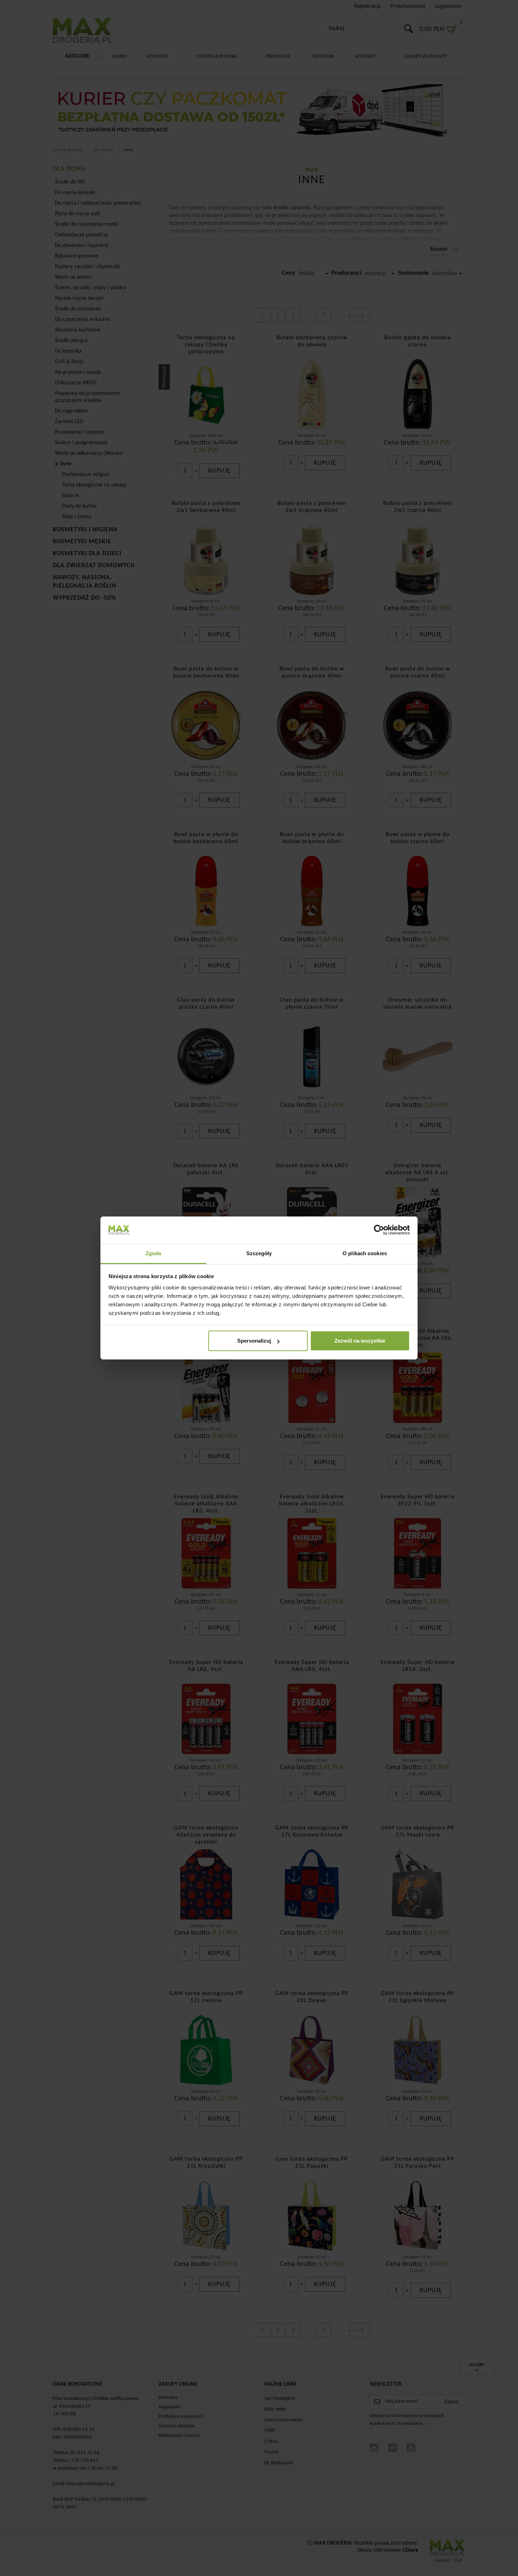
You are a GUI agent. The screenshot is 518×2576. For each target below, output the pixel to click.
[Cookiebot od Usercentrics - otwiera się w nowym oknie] (379, 1230)
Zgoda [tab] (153, 1253)
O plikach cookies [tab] (365, 1253)
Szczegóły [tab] (259, 1253)
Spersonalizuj (254, 1341)
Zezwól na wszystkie (360, 1341)
